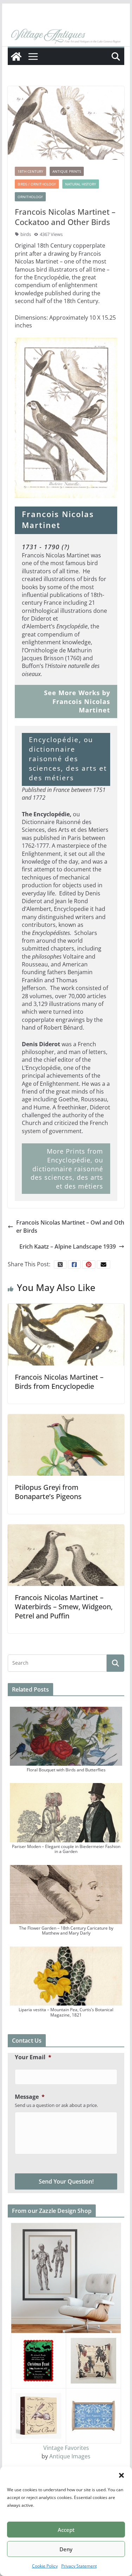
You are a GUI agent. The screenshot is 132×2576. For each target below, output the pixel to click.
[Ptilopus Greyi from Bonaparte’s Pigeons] (66, 1444)
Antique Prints (67, 171)
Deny (66, 2549)
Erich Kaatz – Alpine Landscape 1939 (68, 1246)
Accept (66, 2530)
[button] (121, 2475)
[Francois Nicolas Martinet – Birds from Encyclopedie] (66, 1334)
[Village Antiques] (66, 36)
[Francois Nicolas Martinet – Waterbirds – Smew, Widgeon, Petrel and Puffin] (66, 1555)
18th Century (30, 171)
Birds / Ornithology (37, 184)
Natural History (81, 184)
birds (26, 234)
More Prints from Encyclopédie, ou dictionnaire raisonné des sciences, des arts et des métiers (67, 1169)
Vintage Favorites (66, 2448)
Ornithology (30, 197)
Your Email (33, 2057)
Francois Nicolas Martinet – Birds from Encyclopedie (59, 1382)
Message (30, 2097)
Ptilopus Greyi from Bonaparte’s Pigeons (48, 1492)
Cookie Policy (45, 2566)
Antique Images (70, 2456)
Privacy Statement (79, 2566)
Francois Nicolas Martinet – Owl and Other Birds (70, 1226)
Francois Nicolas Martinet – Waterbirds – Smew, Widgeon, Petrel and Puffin (64, 1607)
